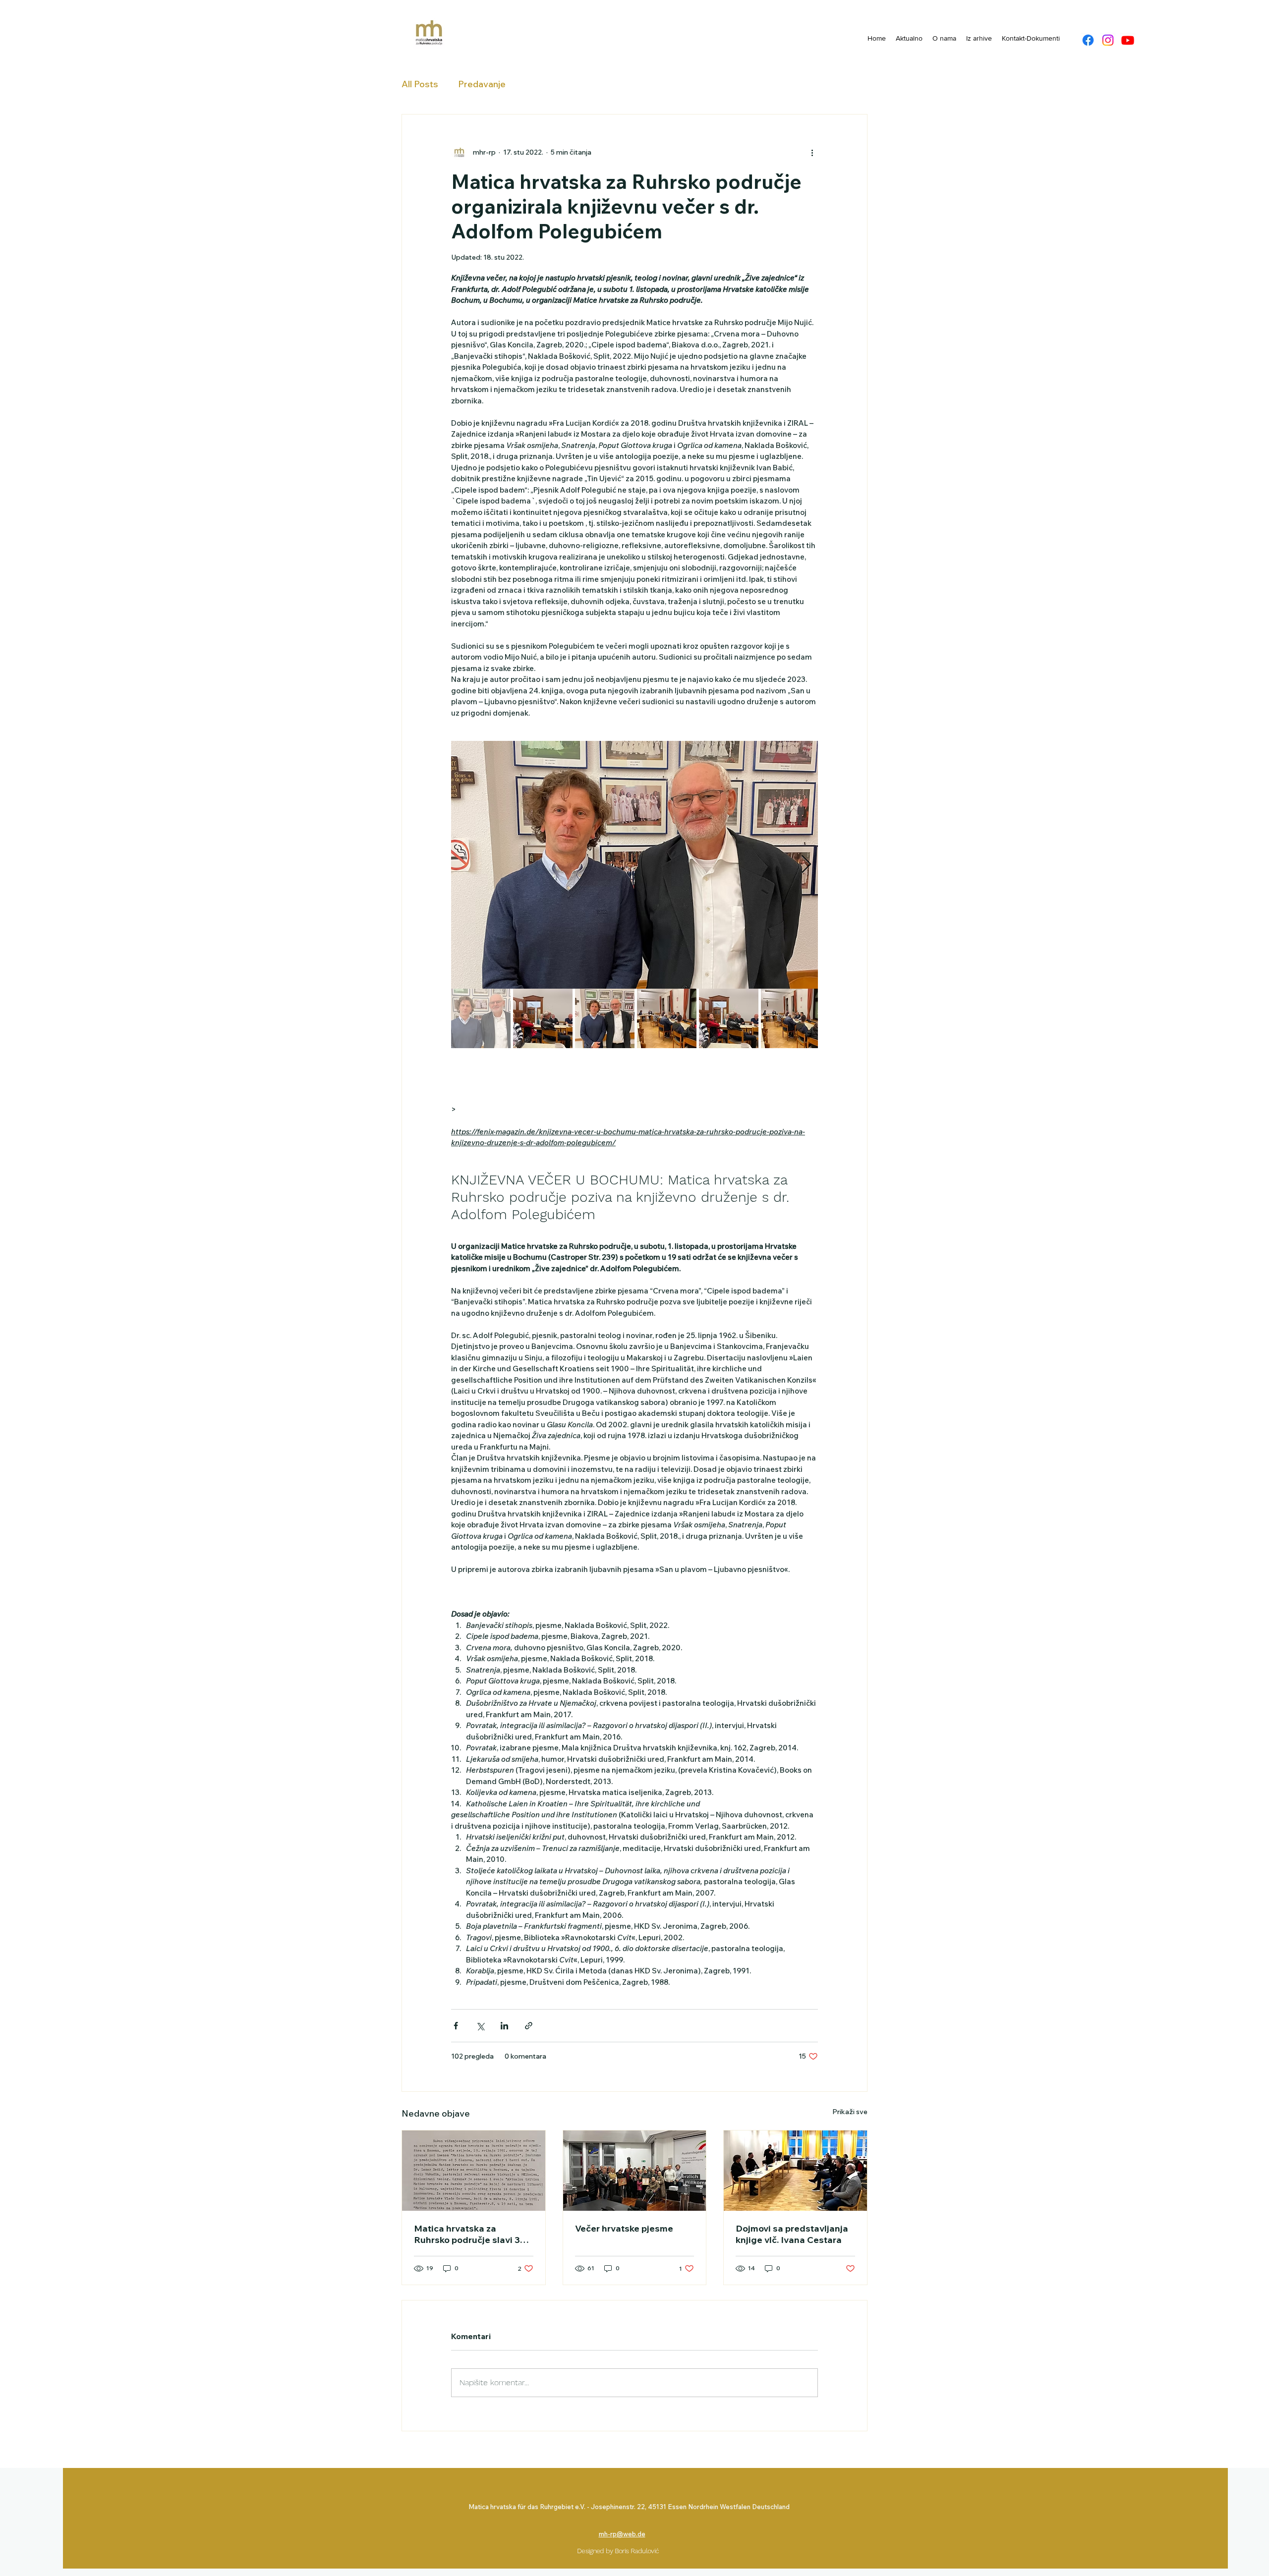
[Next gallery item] (806, 865)
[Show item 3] (605, 1018)
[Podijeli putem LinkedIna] (504, 2026)
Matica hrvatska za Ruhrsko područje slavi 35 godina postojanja (470, 2234)
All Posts (420, 84)
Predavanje (482, 84)
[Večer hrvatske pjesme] (635, 2171)
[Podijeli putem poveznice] (529, 2026)
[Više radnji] (812, 152)
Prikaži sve (850, 2112)
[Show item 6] (791, 1018)
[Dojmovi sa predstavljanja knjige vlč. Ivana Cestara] (795, 2171)
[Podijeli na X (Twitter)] (480, 2026)
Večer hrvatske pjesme (624, 2228)
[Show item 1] (481, 1018)
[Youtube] (1128, 40)
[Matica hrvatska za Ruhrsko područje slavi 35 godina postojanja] (474, 2171)
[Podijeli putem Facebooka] (456, 2026)
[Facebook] (1088, 40)
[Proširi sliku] (634, 865)
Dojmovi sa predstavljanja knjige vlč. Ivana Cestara (792, 2234)
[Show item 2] (543, 1018)
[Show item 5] (729, 1018)
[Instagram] (1108, 40)
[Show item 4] (667, 1018)
